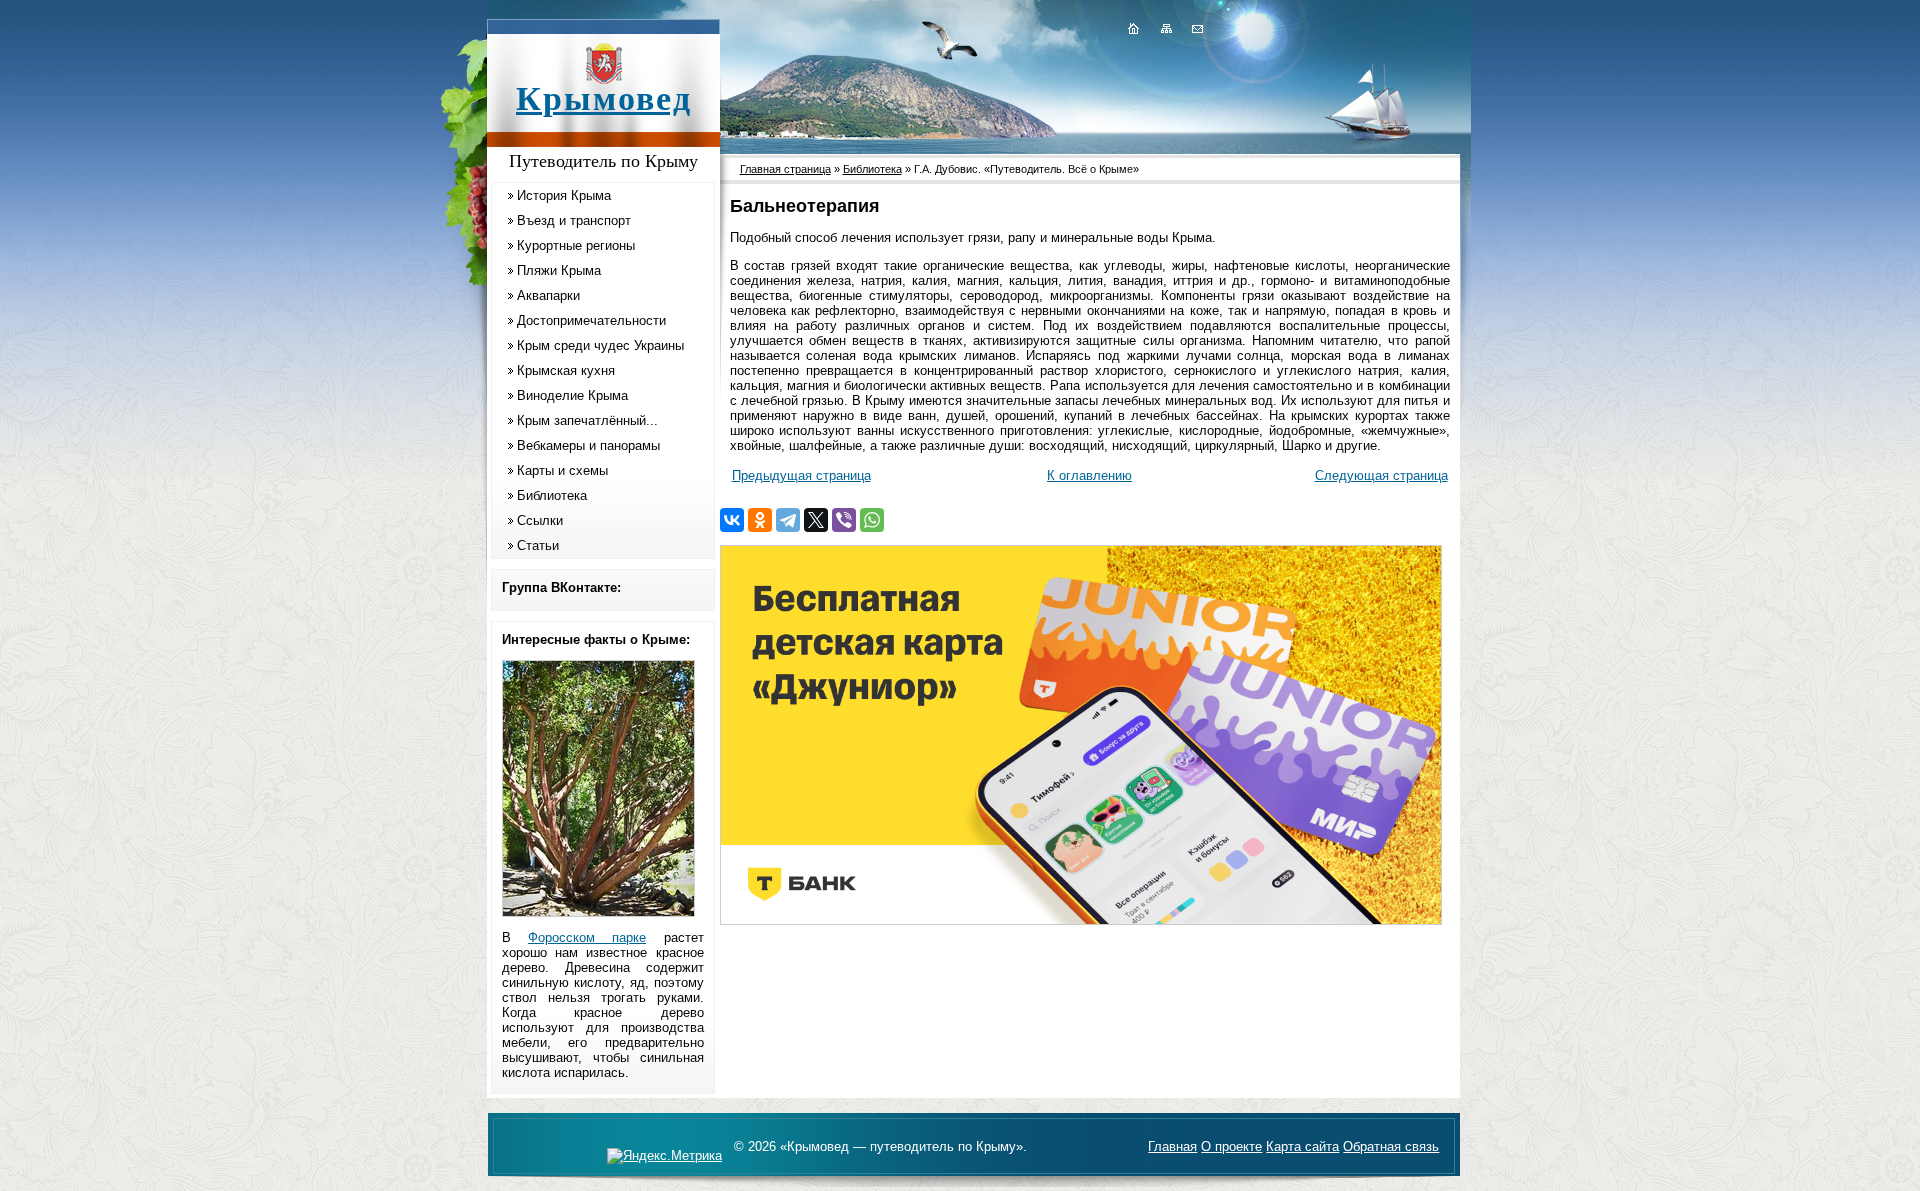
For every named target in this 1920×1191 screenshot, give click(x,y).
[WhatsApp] (872, 520)
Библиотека (552, 495)
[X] (816, 520)
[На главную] (1133, 28)
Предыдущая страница (801, 475)
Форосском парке (587, 937)
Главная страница (785, 169)
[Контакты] (1196, 28)
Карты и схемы (562, 470)
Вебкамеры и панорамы (588, 445)
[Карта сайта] (1166, 28)
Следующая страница (1381, 475)
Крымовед (604, 98)
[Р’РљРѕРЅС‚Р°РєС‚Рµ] (732, 520)
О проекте (1231, 1146)
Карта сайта (1302, 1146)
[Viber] (844, 520)
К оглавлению (1089, 475)
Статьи (538, 545)
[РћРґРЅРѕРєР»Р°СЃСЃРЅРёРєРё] (760, 520)
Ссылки (540, 520)
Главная (1172, 1146)
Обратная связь (1391, 1146)
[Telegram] (788, 520)
